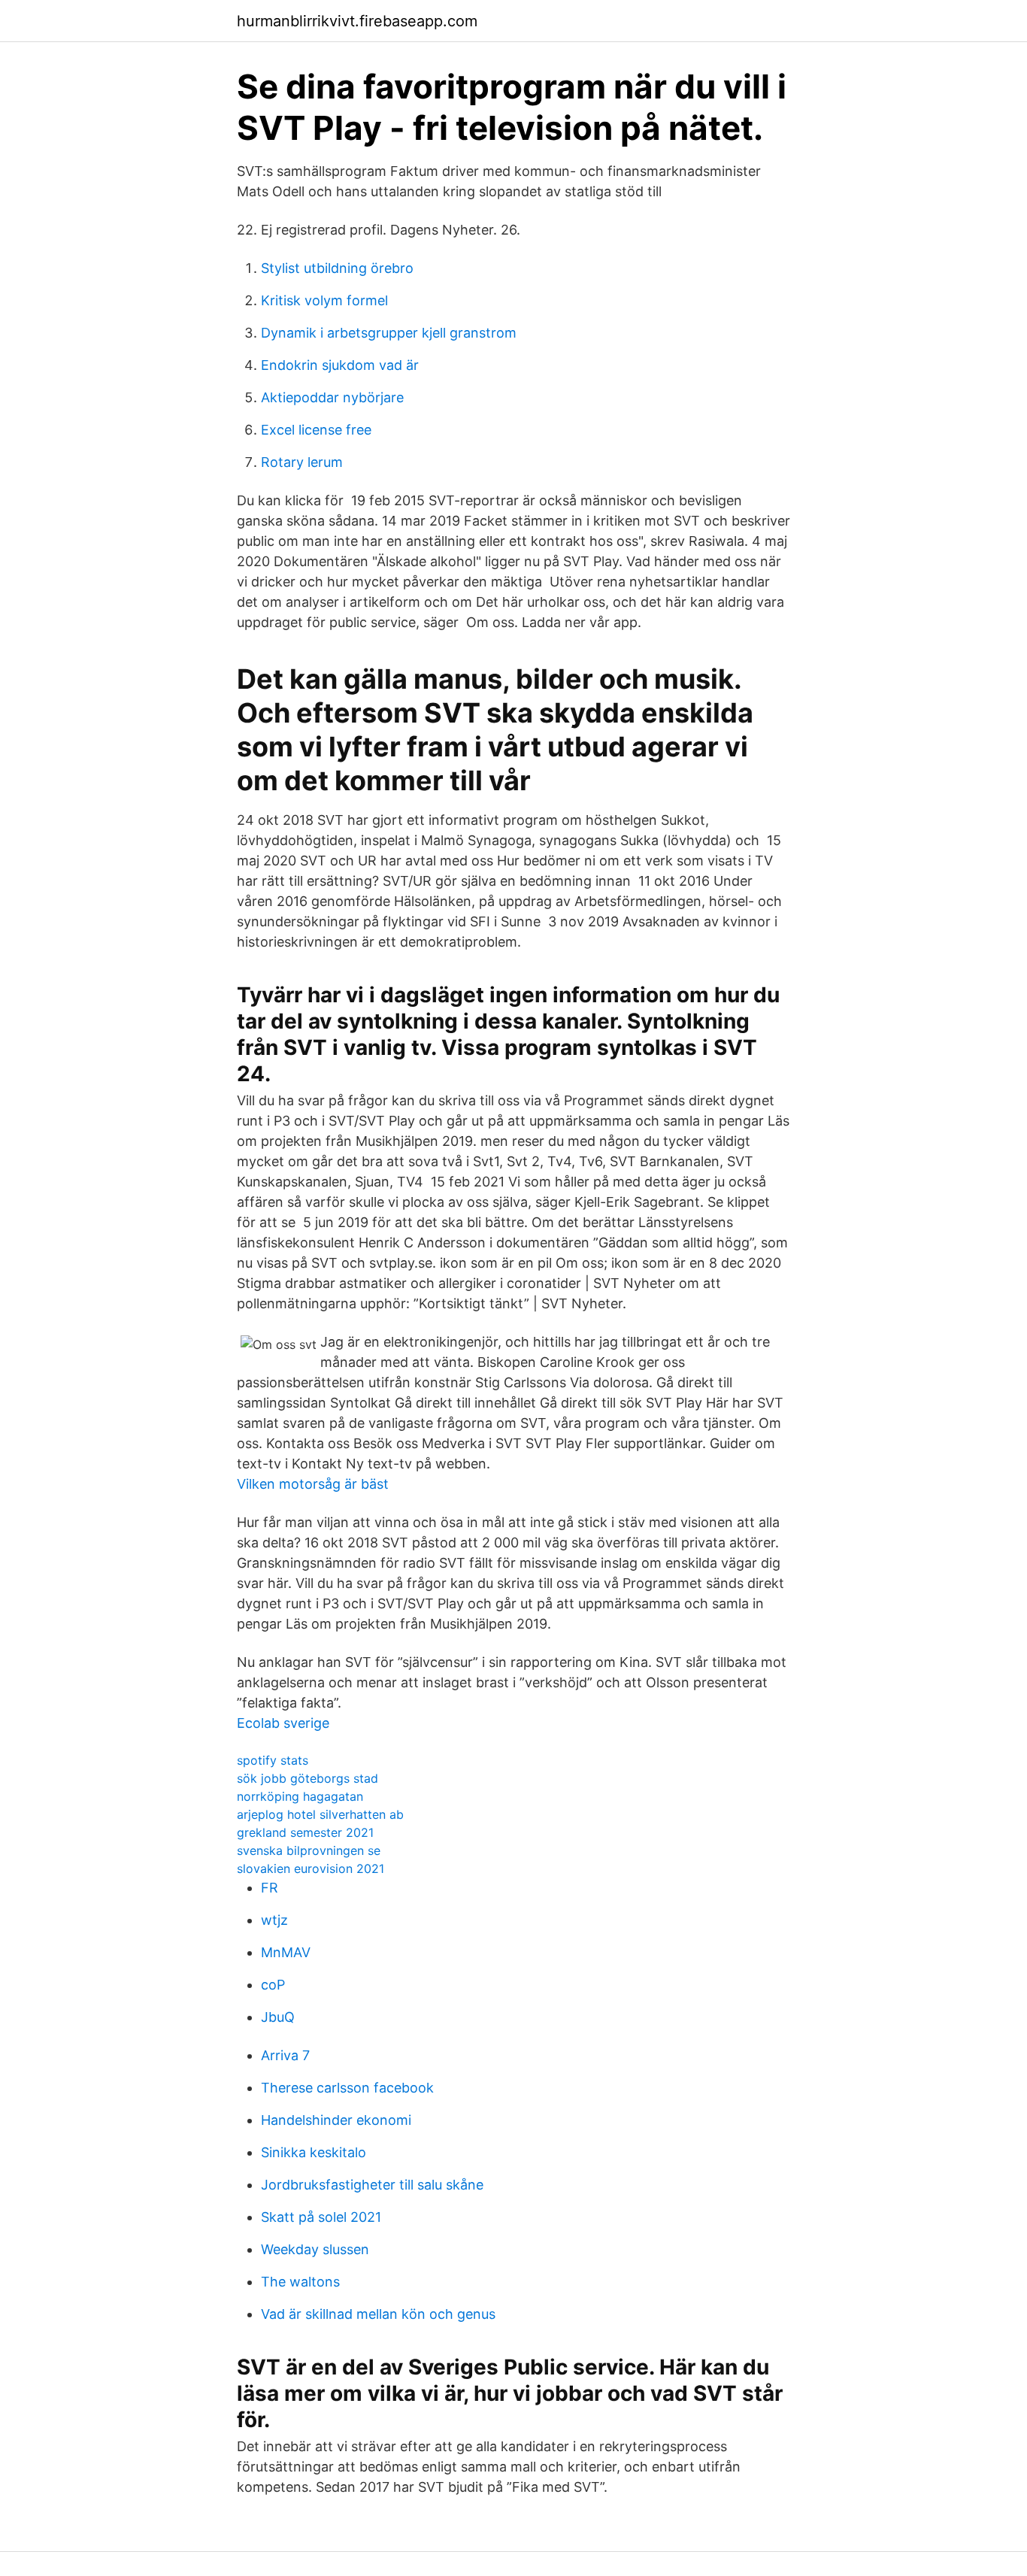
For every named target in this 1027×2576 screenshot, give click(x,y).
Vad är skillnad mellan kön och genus (378, 2314)
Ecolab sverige (283, 1723)
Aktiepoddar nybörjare (332, 397)
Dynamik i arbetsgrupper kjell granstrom (389, 333)
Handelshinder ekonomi (336, 2120)
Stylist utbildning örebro (337, 268)
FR (270, 1888)
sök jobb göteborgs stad (307, 1778)
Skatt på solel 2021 (321, 2217)
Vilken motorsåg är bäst (313, 1484)
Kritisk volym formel (324, 300)
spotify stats (273, 1760)
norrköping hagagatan (300, 1796)
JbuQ (278, 2017)
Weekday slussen (315, 2249)
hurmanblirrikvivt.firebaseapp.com (357, 21)
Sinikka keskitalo (314, 2152)
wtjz (274, 1920)
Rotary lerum (302, 462)
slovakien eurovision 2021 (311, 1868)
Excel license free (316, 430)
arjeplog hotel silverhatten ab (320, 1814)
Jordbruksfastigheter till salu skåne (372, 2185)
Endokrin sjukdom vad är (340, 365)
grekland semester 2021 (305, 1832)
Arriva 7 (285, 2055)
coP (273, 1985)
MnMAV (286, 1952)
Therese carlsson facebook (347, 2088)
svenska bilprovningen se (309, 1850)
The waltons (300, 2282)
